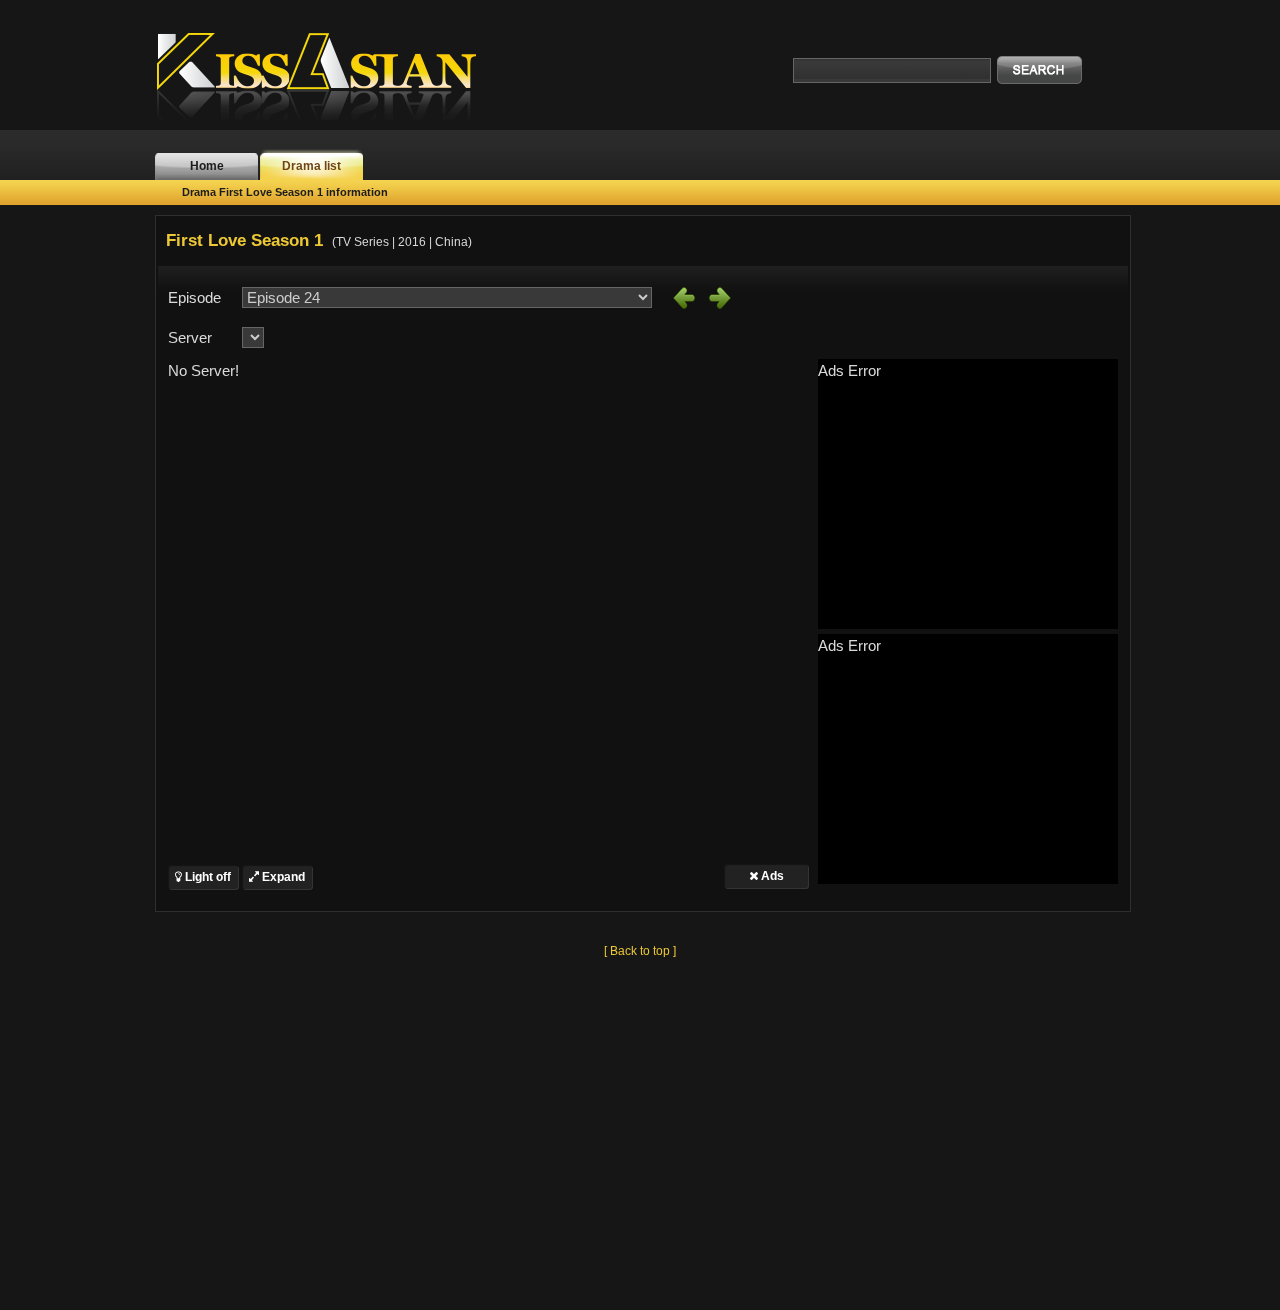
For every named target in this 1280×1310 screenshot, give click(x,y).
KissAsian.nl (330, 75)
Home (207, 166)
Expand (282, 877)
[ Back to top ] (640, 951)
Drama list (311, 166)
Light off (206, 877)
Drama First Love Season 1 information (285, 192)
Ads (771, 876)
